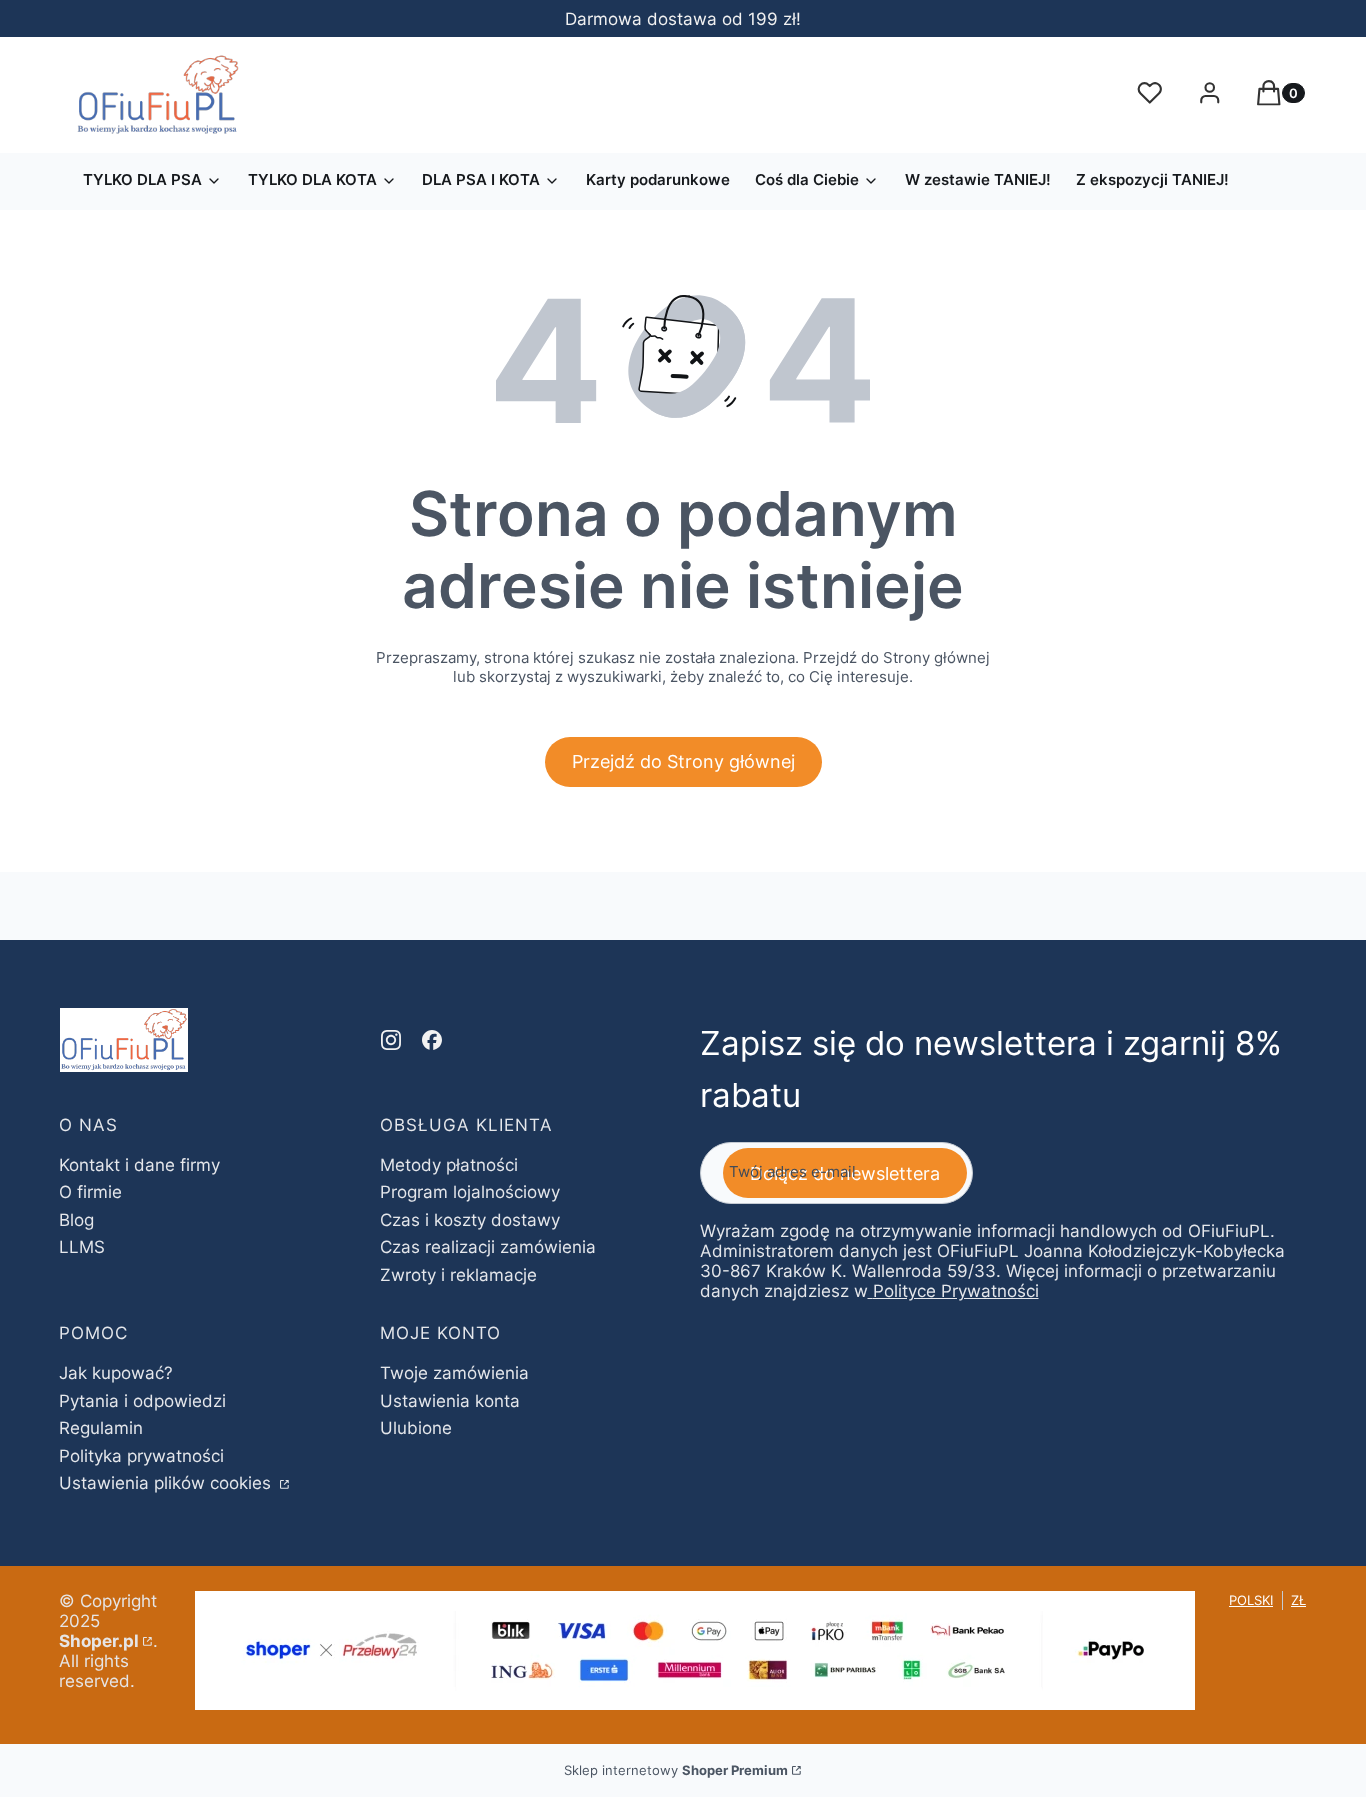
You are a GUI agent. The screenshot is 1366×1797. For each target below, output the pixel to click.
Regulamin (101, 1428)
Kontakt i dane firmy (139, 1165)
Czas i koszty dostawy (470, 1220)
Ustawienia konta (450, 1401)
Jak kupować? (116, 1373)
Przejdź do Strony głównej (683, 761)
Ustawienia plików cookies (167, 1483)
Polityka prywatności (141, 1456)
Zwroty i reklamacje (458, 1275)
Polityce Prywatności (956, 1291)
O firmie (90, 1192)
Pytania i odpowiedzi (142, 1401)
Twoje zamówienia (454, 1373)
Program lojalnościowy (470, 1192)
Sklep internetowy (676, 1770)
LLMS (82, 1247)
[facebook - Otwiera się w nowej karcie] (432, 1040)
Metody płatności (449, 1165)
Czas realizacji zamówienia (488, 1247)
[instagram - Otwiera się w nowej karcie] (391, 1040)
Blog (76, 1220)
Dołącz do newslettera (845, 1173)
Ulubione (416, 1428)
